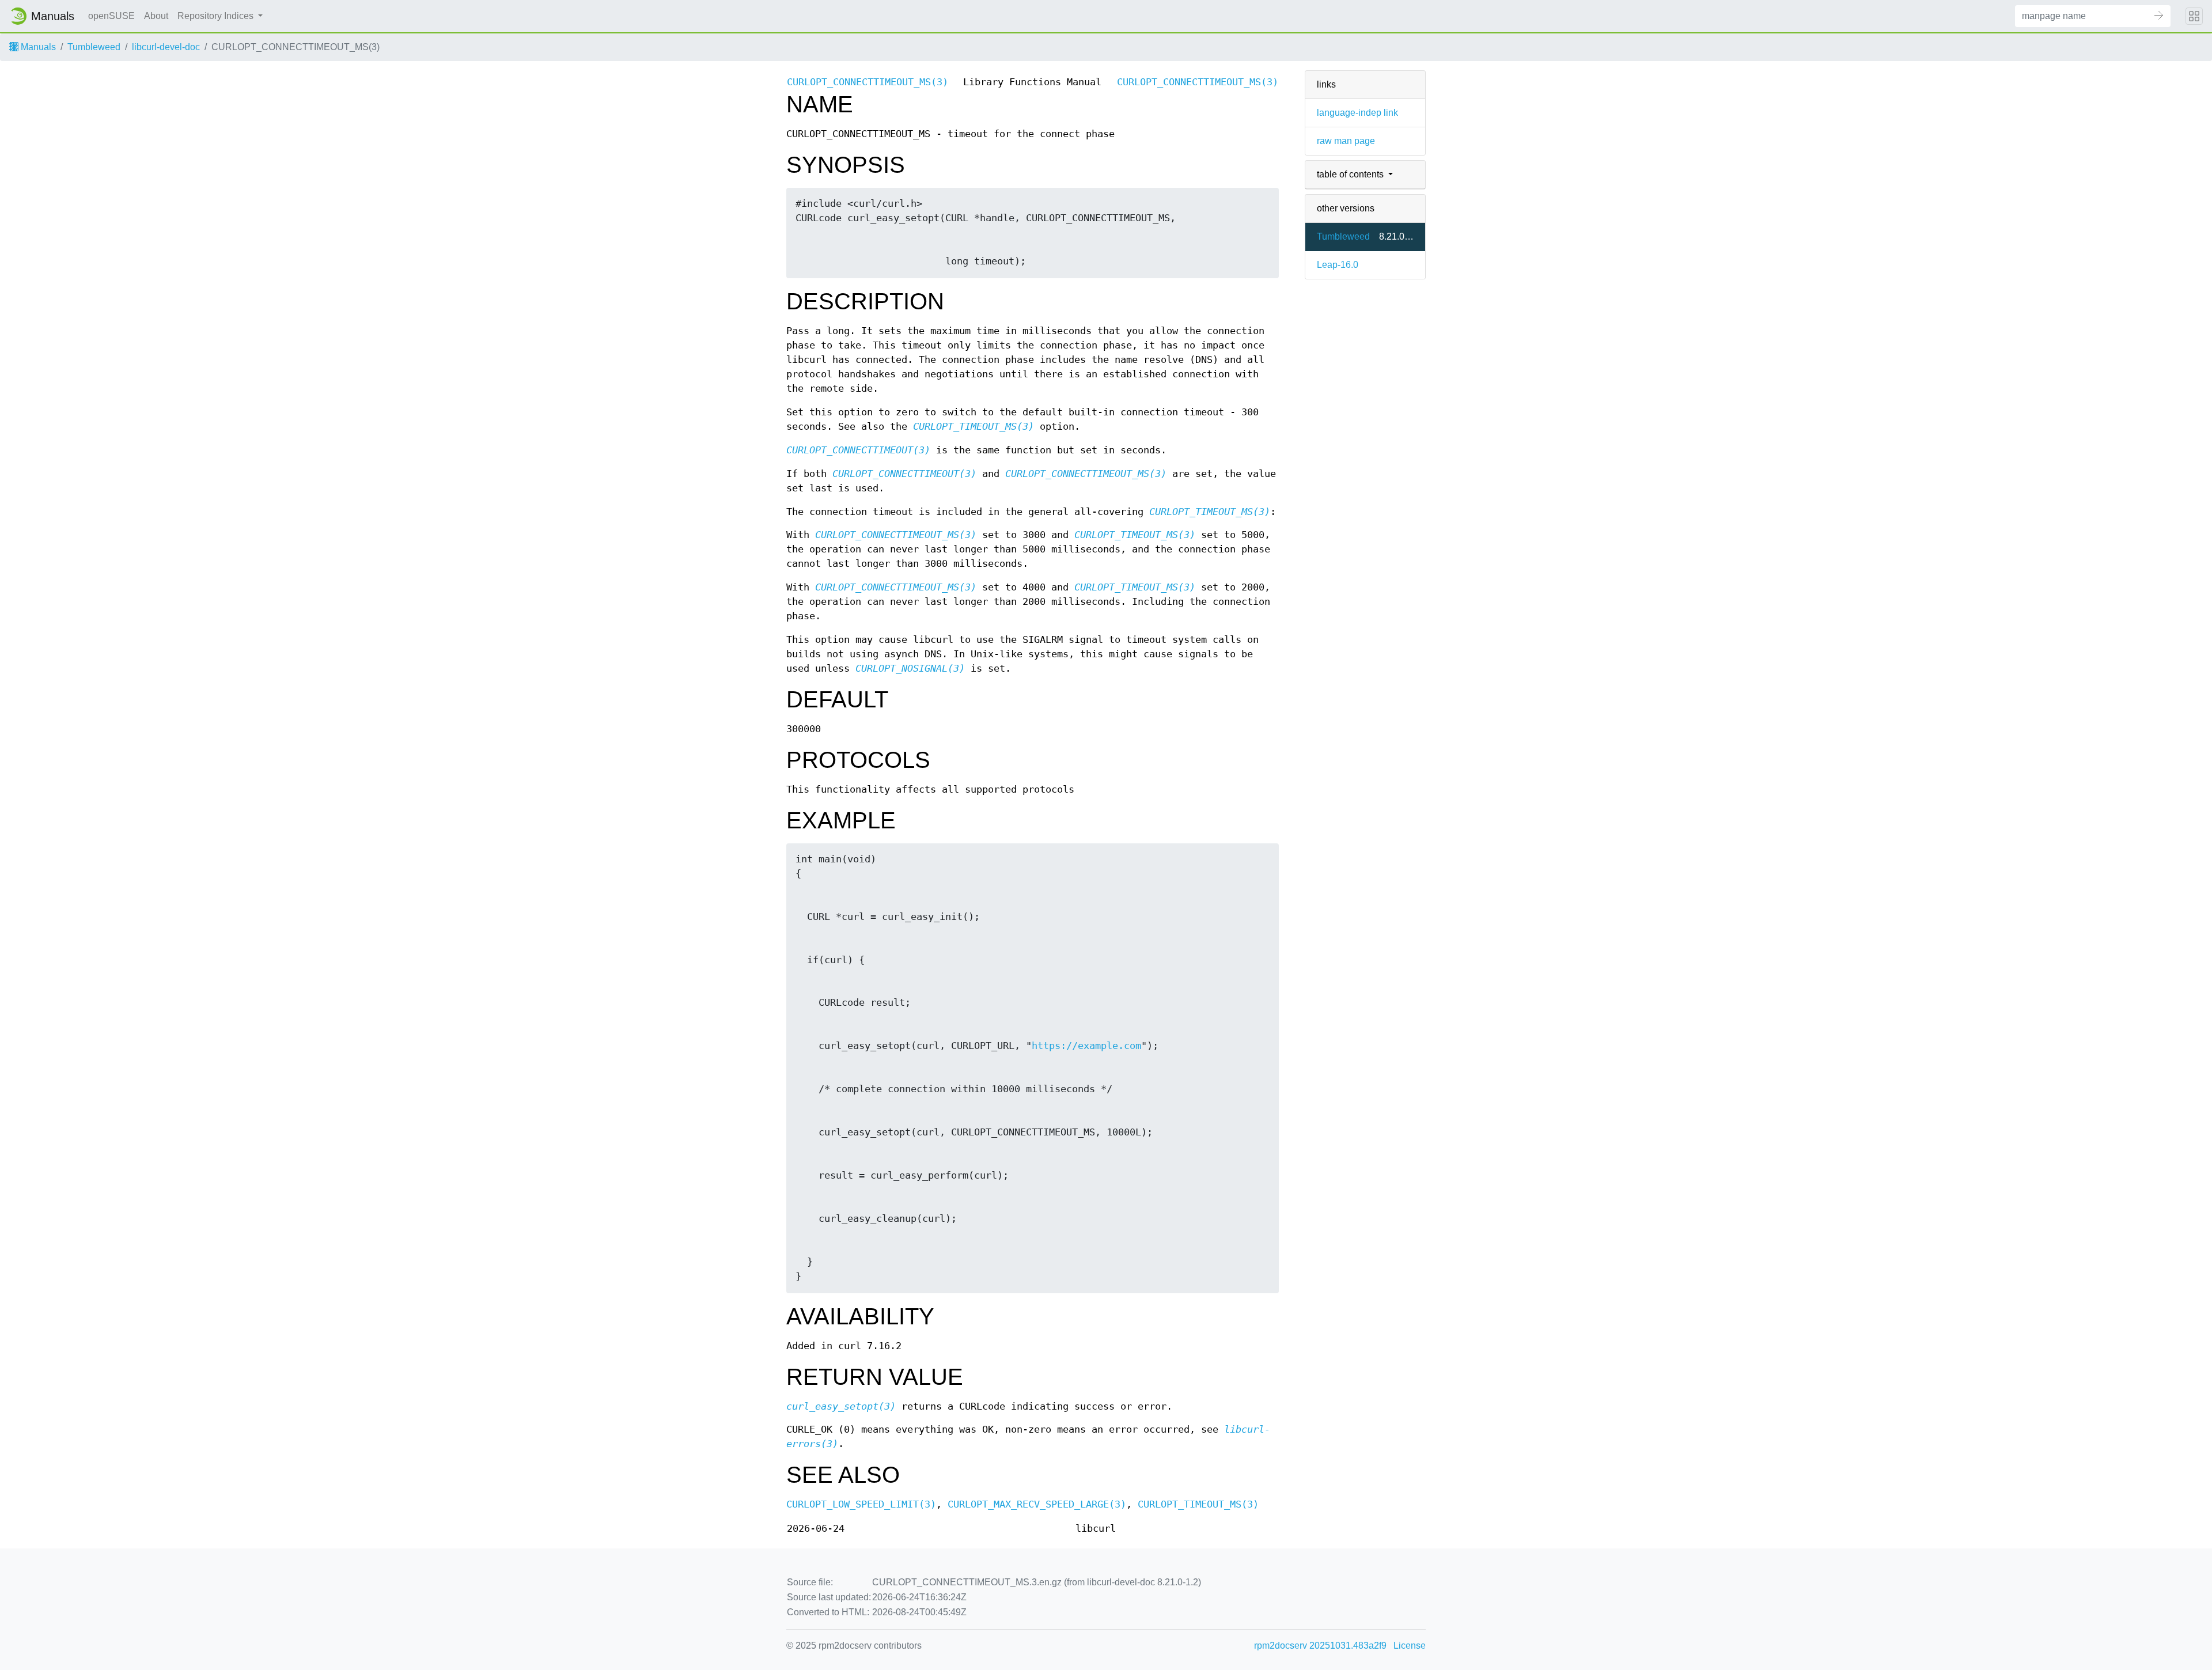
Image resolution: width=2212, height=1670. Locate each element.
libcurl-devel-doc (166, 47)
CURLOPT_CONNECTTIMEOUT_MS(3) (868, 82)
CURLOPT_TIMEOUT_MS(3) (974, 427)
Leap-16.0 (1338, 265)
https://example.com (1086, 1046)
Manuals (37, 47)
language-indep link (1357, 113)
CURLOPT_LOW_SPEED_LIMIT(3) (861, 1504)
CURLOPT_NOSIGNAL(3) (910, 669)
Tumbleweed (94, 47)
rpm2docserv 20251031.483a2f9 (1320, 1646)
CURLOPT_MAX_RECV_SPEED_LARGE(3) (1037, 1504)
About (156, 16)
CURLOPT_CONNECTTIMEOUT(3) (858, 450)
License (1410, 1646)
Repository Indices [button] (217, 16)
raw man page (1346, 141)
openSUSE (111, 16)
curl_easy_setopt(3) (841, 1406)
